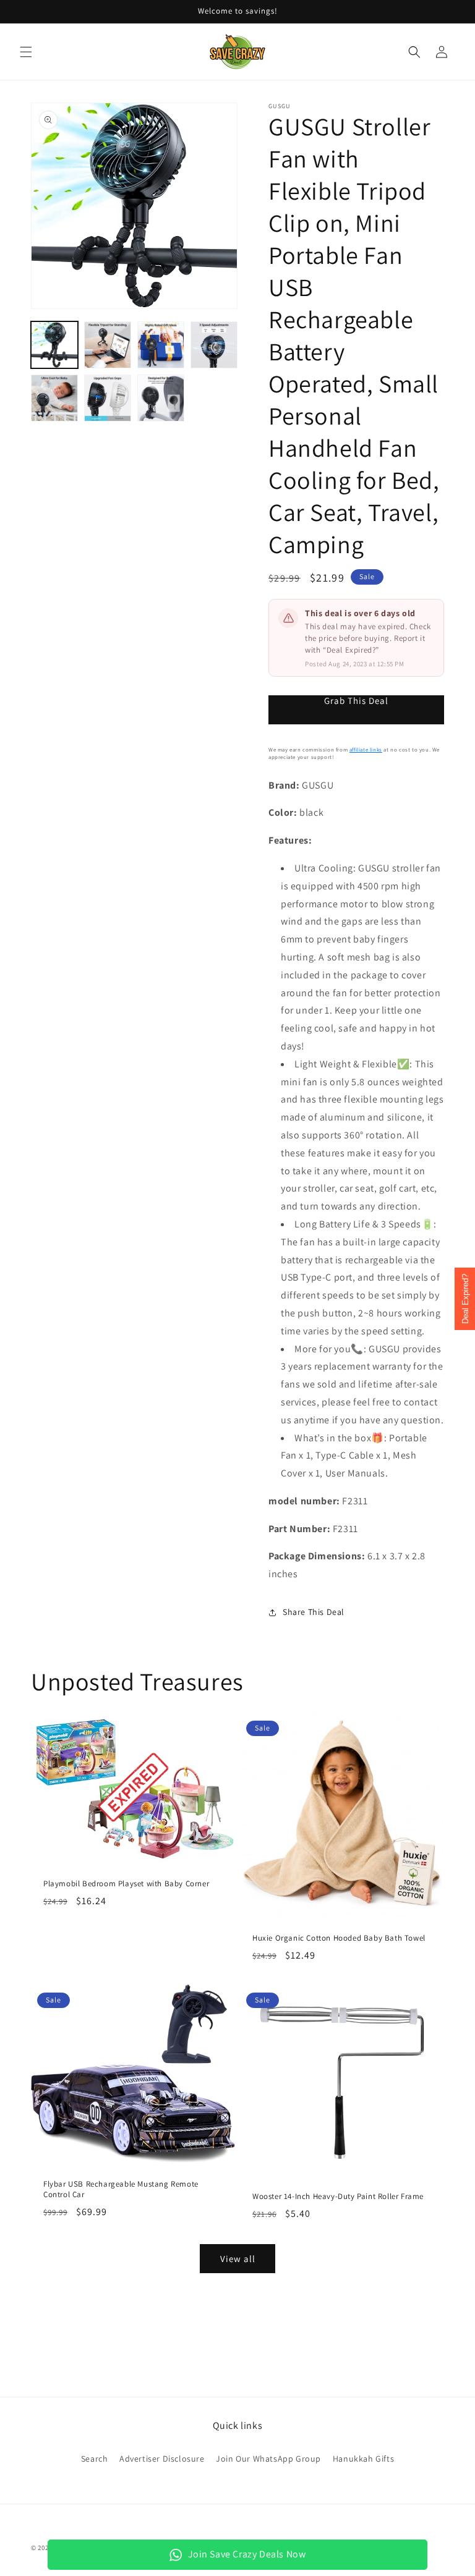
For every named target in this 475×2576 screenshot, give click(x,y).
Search (95, 2459)
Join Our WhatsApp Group (268, 2459)
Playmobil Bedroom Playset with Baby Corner (126, 1884)
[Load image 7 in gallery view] (161, 398)
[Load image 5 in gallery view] (54, 398)
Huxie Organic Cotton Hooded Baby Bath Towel (339, 1938)
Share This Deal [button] (314, 1612)
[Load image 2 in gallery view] (108, 345)
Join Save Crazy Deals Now (247, 2554)
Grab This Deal (356, 701)
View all (238, 2259)
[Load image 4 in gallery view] (214, 345)
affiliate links (366, 750)
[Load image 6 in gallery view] (108, 398)
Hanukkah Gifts (363, 2459)
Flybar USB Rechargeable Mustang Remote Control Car (121, 2189)
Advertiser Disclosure (162, 2459)
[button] (26, 52)
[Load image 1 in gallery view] (54, 345)
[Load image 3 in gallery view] (161, 345)
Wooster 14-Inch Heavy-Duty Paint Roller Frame (338, 2197)
